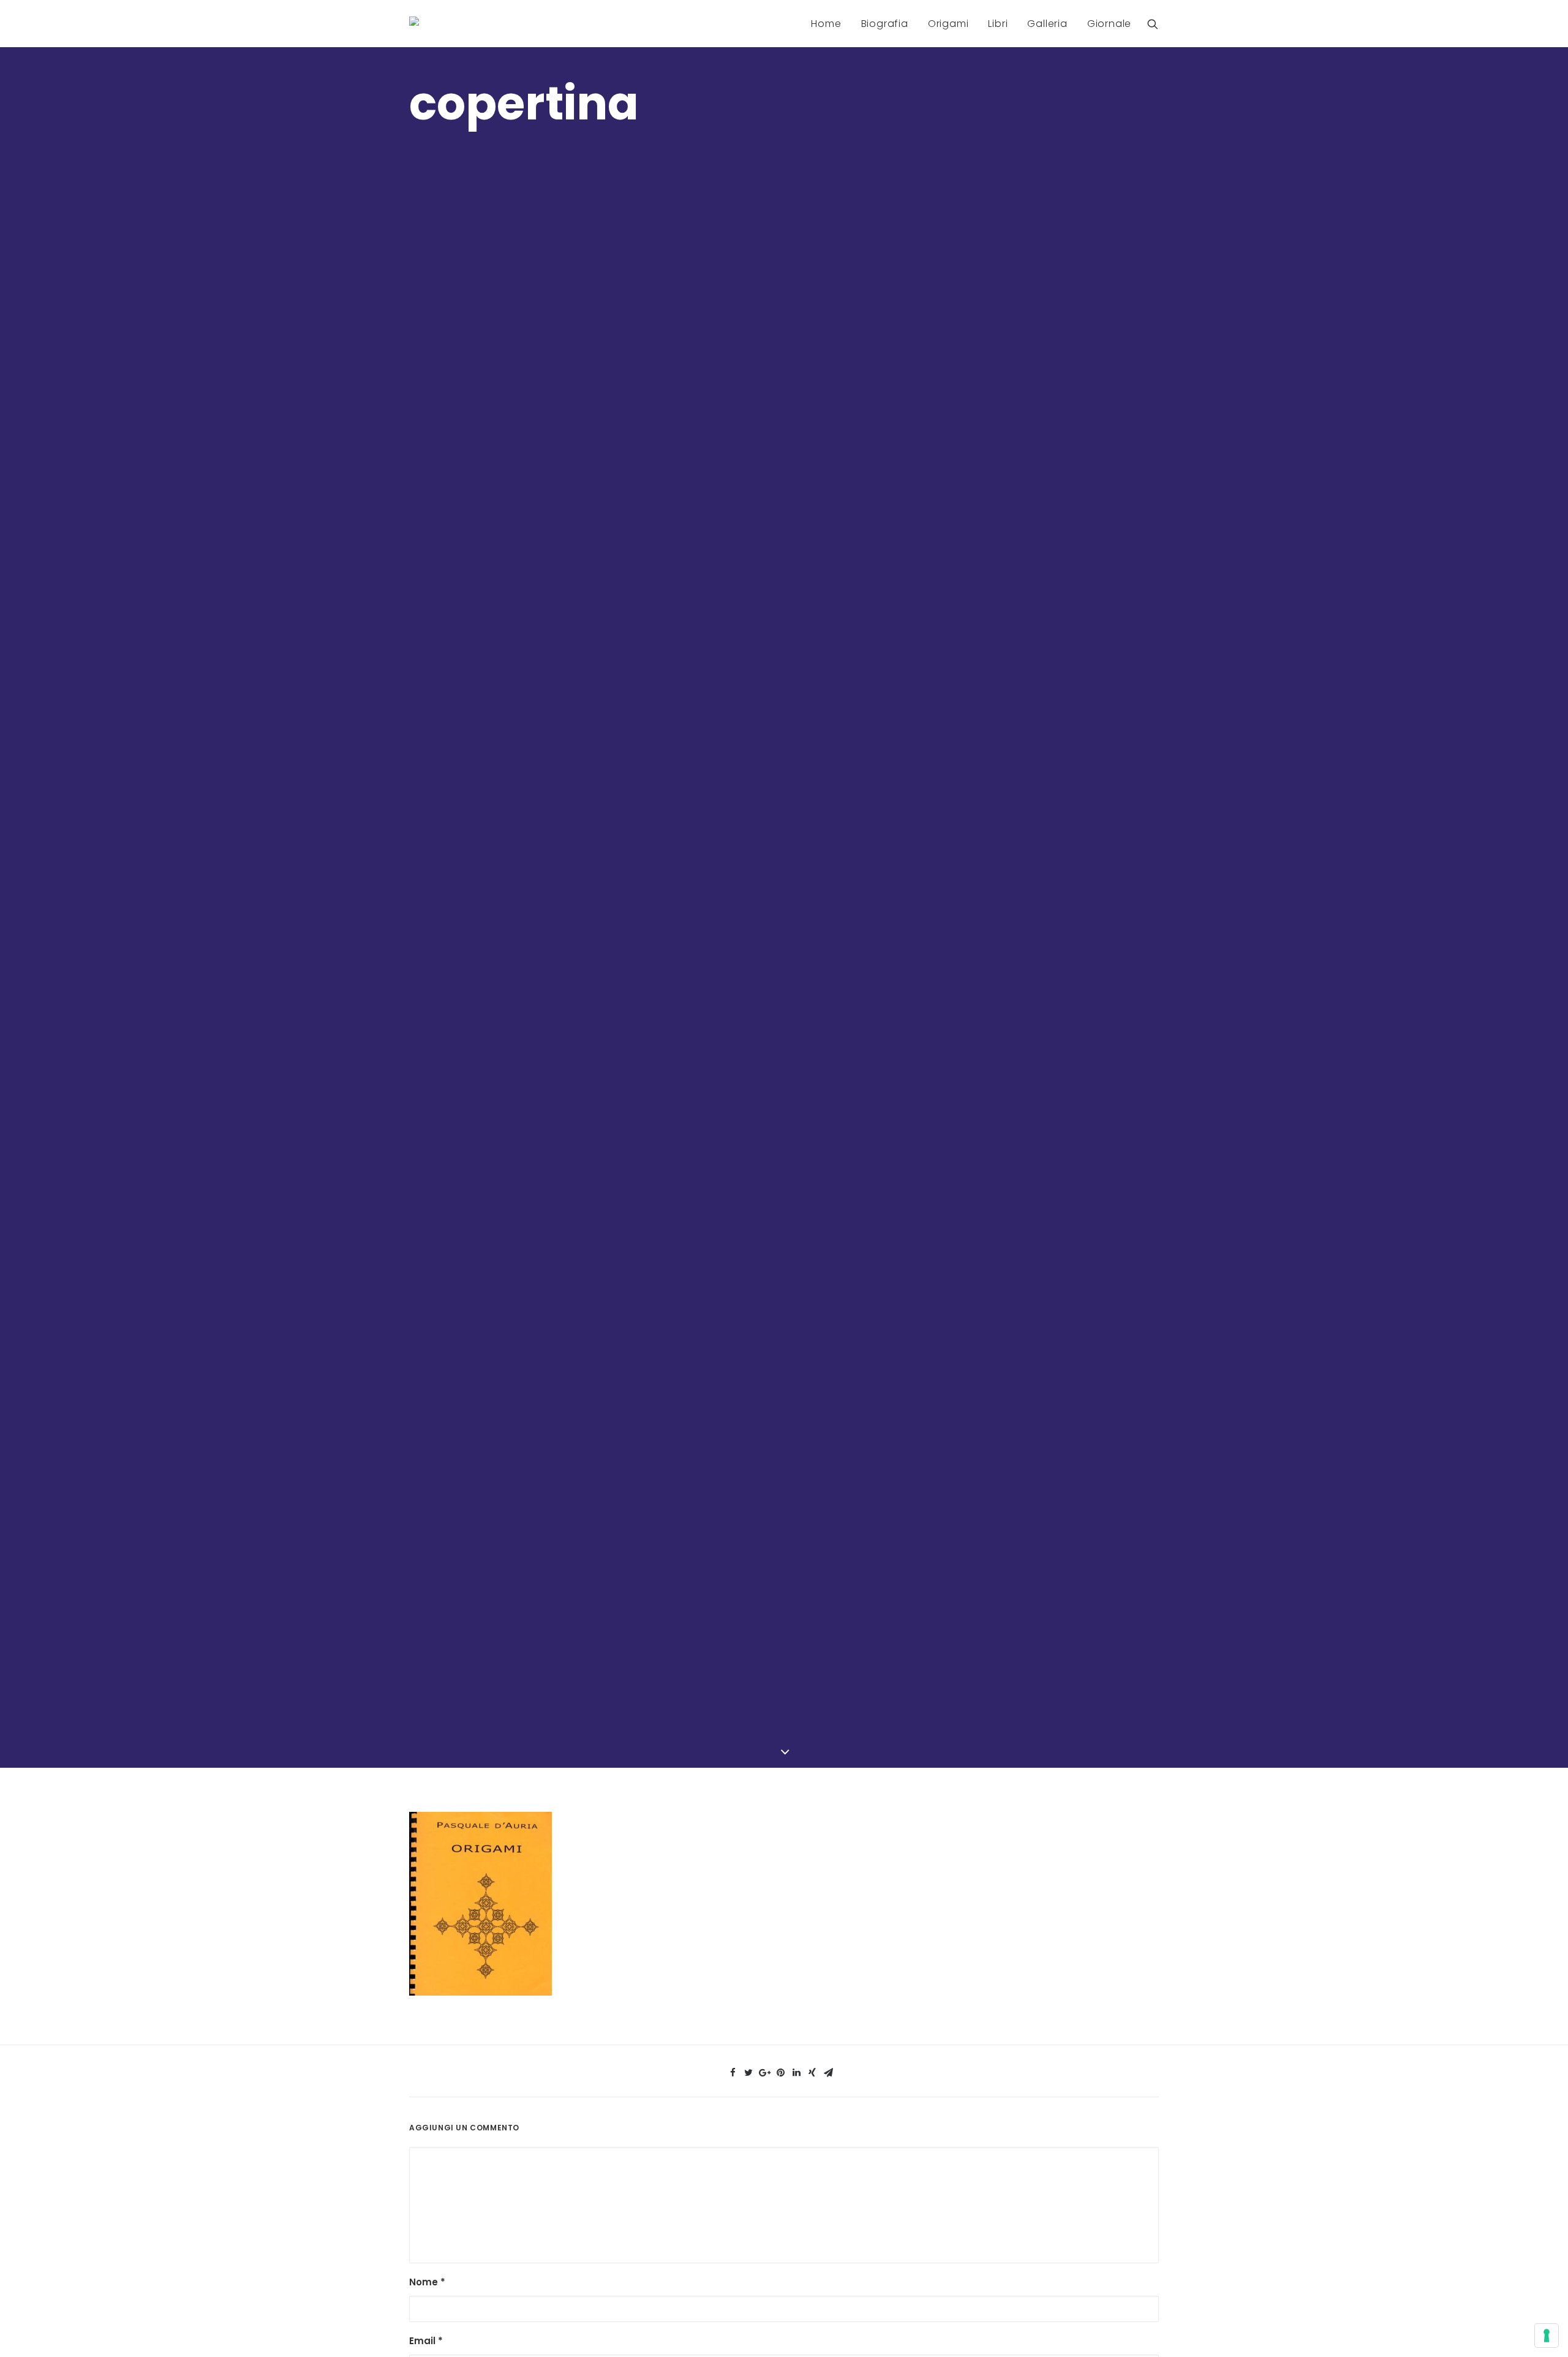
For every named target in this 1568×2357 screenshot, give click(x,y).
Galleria (1047, 24)
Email (426, 2341)
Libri (998, 24)
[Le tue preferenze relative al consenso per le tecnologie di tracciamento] (1547, 2336)
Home (826, 24)
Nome (427, 2282)
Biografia (885, 24)
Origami (948, 24)
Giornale (1109, 24)
